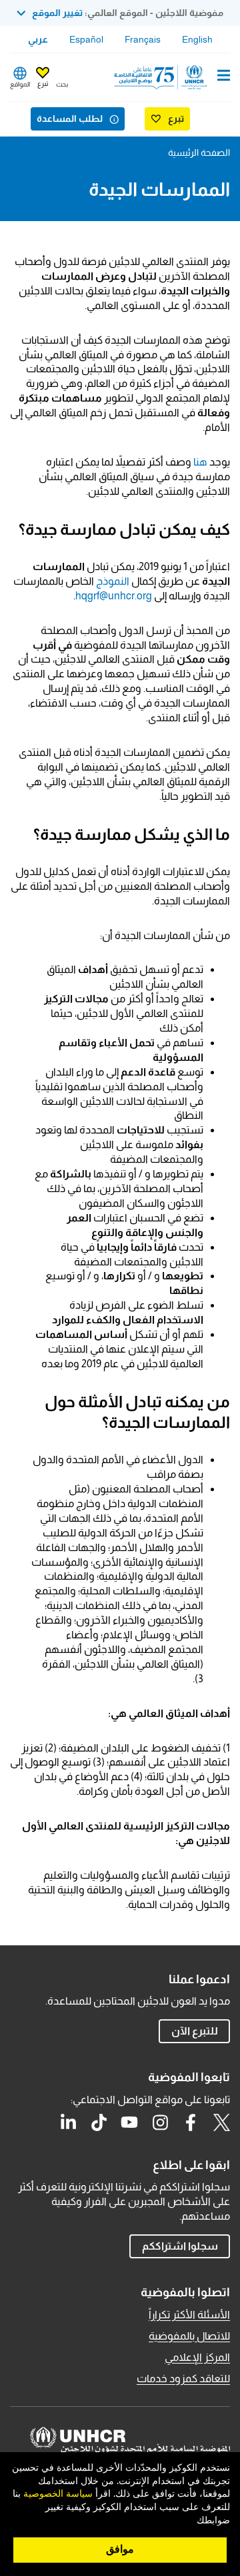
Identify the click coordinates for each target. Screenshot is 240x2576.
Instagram (160, 2122)
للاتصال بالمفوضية (189, 2336)
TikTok (99, 2122)
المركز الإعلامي (197, 2357)
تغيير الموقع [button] (57, 13)
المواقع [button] (20, 84)
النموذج (113, 581)
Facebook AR (191, 2122)
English (197, 39)
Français (143, 39)
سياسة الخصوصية (58, 2494)
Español (86, 39)
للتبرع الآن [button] (195, 2031)
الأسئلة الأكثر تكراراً (189, 2315)
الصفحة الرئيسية (199, 153)
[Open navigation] (224, 77)
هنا (200, 462)
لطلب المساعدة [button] (70, 119)
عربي (38, 39)
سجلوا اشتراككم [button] (180, 2246)
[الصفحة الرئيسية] (162, 77)
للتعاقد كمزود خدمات (183, 2379)
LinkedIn (68, 2122)
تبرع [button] (43, 84)
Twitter (221, 2122)
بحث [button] (62, 84)
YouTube (129, 2122)
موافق (120, 2549)
